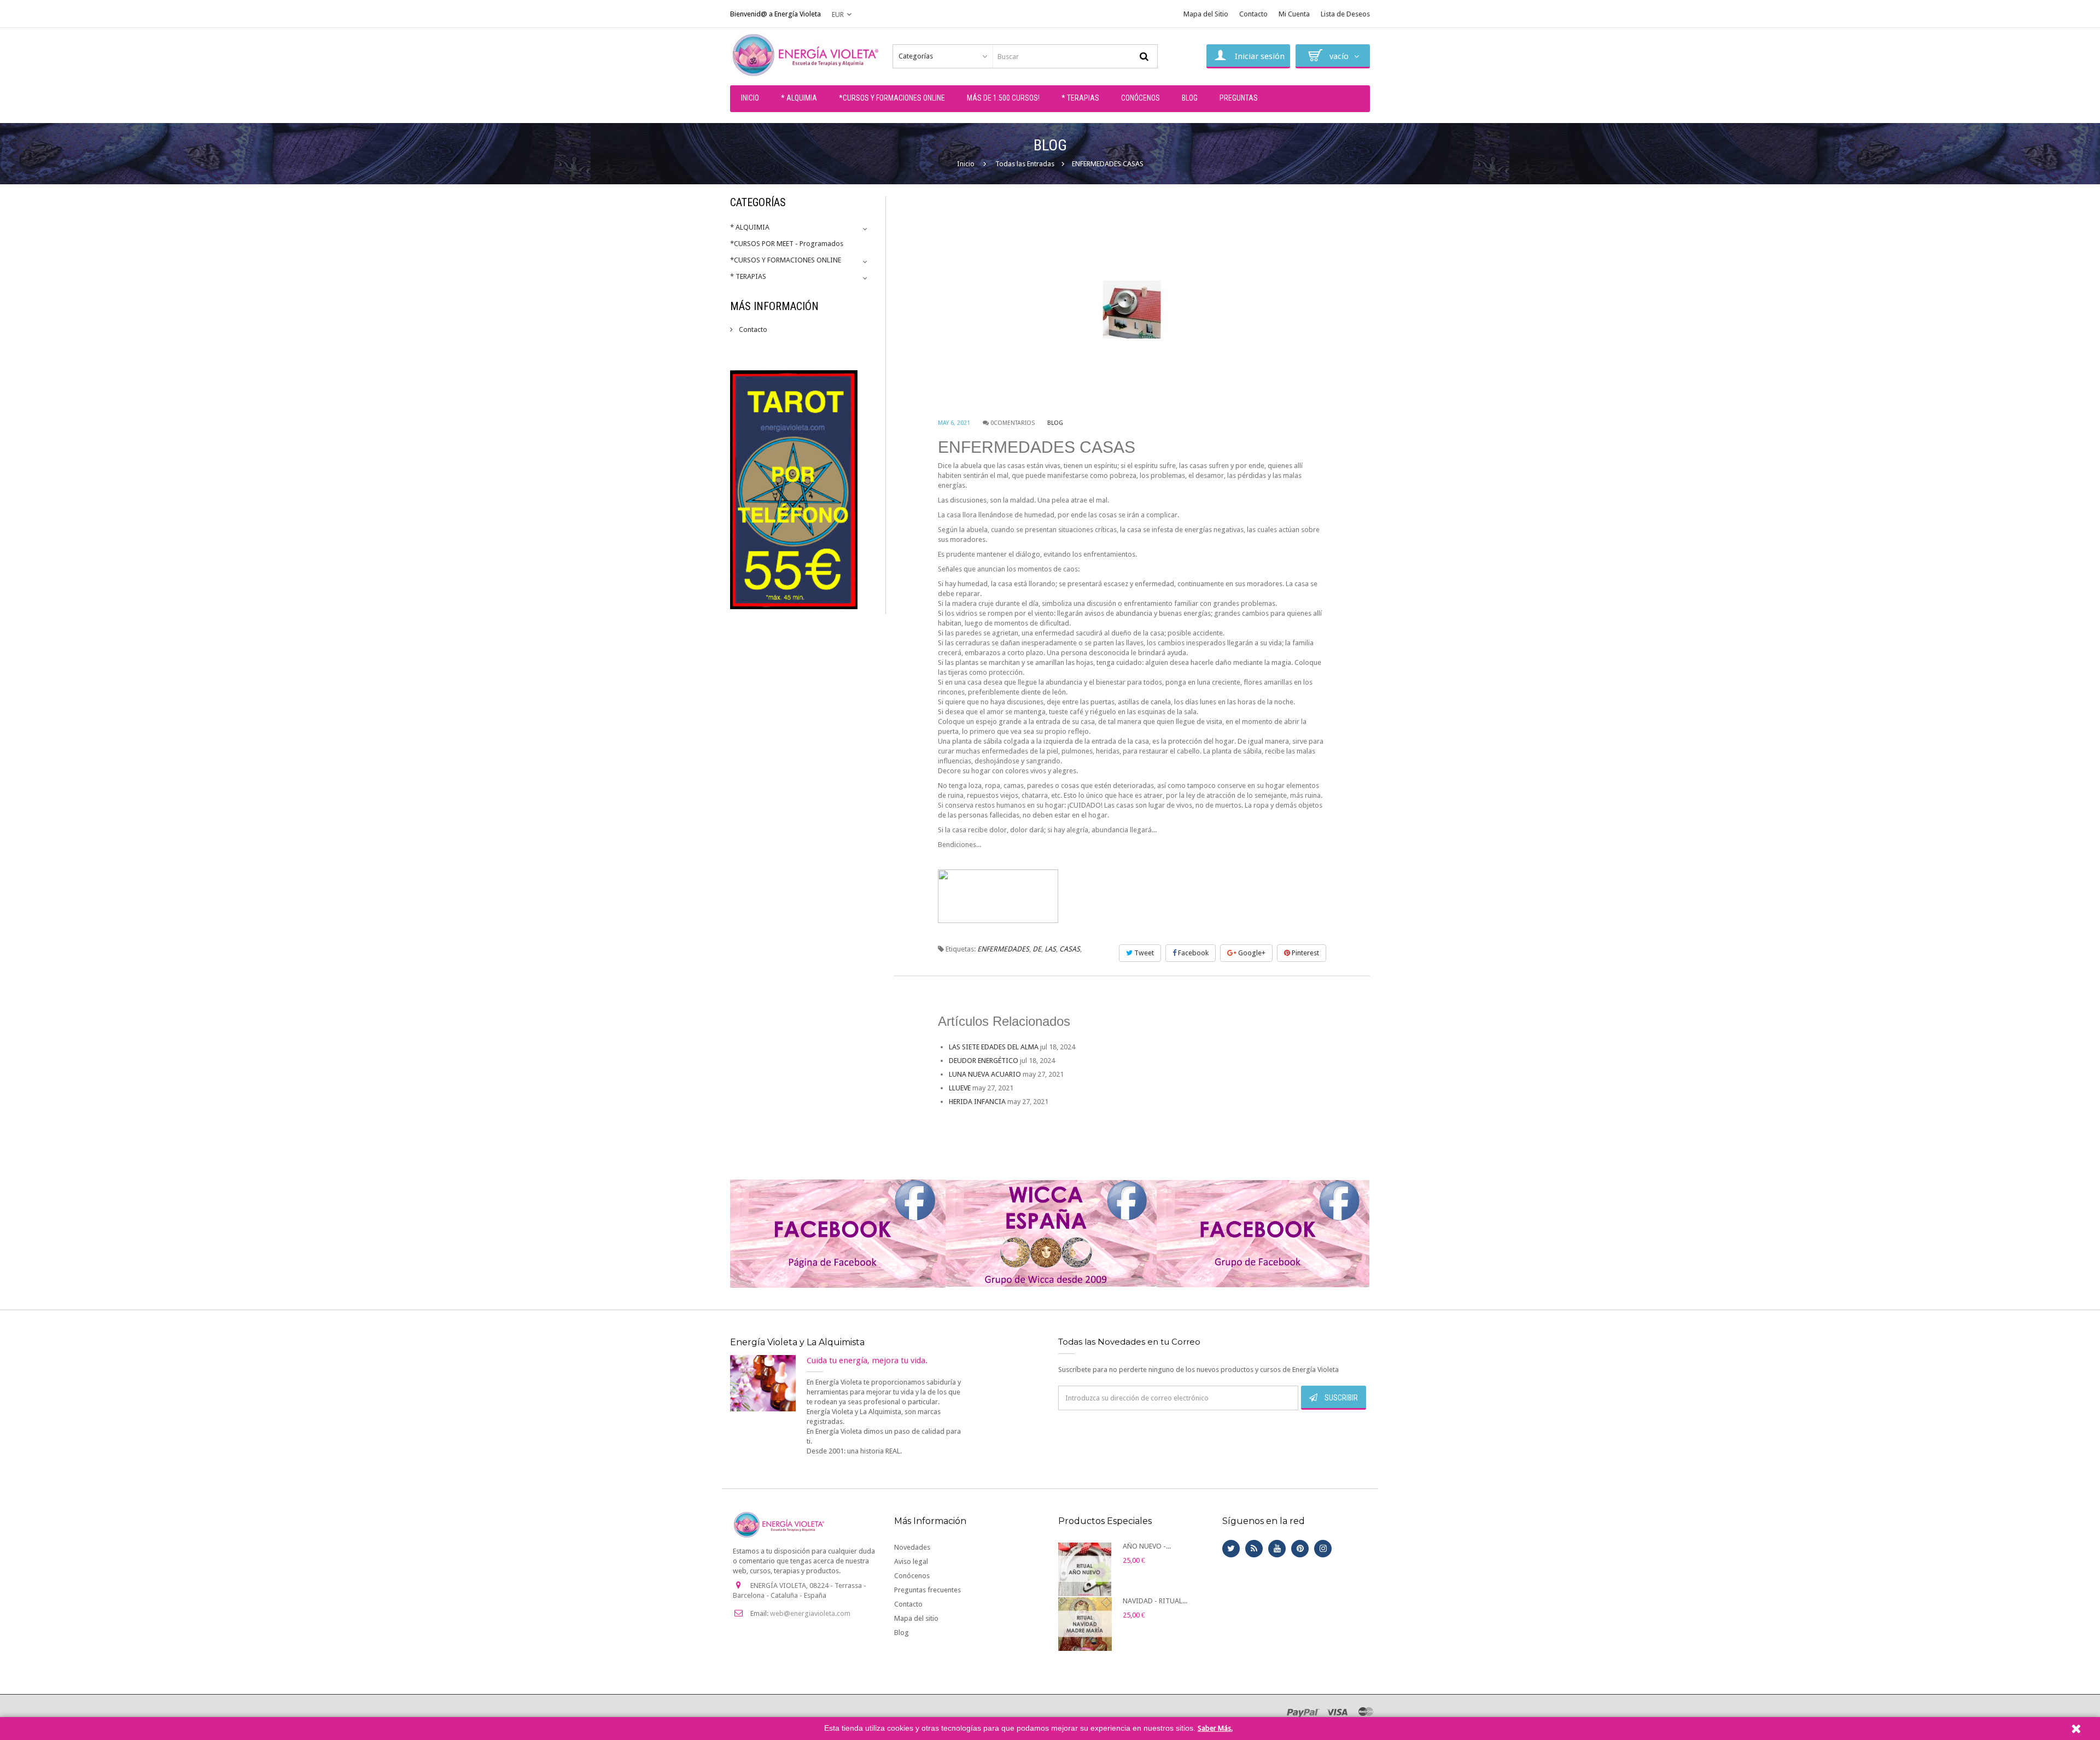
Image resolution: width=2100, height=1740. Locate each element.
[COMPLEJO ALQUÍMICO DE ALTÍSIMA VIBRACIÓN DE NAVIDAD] (1085, 1624)
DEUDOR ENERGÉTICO (984, 1061)
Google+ (1251, 953)
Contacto (1253, 14)
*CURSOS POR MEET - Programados (787, 244)
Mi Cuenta (1294, 14)
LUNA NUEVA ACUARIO (985, 1074)
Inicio (966, 164)
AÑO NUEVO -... (1147, 1546)
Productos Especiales (1105, 1521)
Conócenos (912, 1576)
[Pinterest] (1300, 1549)
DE (1037, 949)
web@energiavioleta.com (810, 1613)
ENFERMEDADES (1003, 949)
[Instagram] (1323, 1549)
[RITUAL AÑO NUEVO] (1085, 1569)
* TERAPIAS (748, 276)
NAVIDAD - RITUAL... (1155, 1601)
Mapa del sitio (916, 1618)
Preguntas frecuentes (927, 1590)
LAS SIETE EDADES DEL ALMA (994, 1047)
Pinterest (1305, 953)
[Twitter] (1231, 1549)
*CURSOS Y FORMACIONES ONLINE (786, 260)
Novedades (912, 1547)
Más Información (774, 306)
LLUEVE (960, 1088)
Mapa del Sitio (1206, 14)
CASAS (1070, 949)
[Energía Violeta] (807, 55)
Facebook (1192, 953)
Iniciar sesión (1260, 56)
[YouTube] (1277, 1549)
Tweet (1143, 953)
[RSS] (1254, 1549)
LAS (1050, 949)
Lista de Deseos (1345, 14)
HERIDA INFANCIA (977, 1102)
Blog (1055, 423)
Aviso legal (911, 1561)
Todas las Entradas (1025, 164)
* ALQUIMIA (750, 227)
